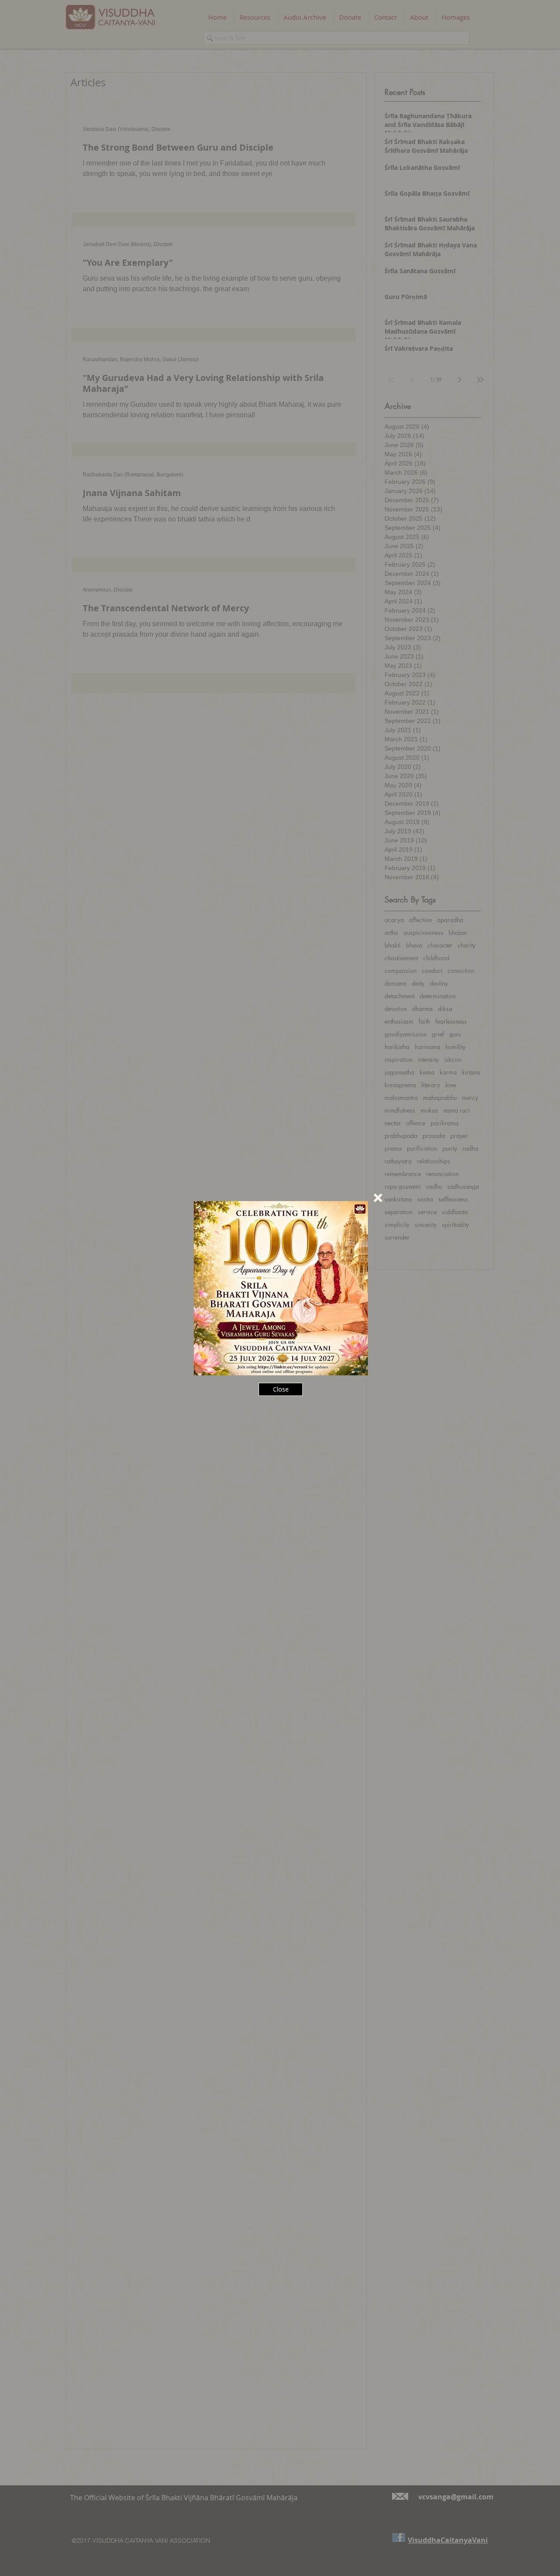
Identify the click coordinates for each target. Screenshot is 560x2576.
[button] (378, 1198)
